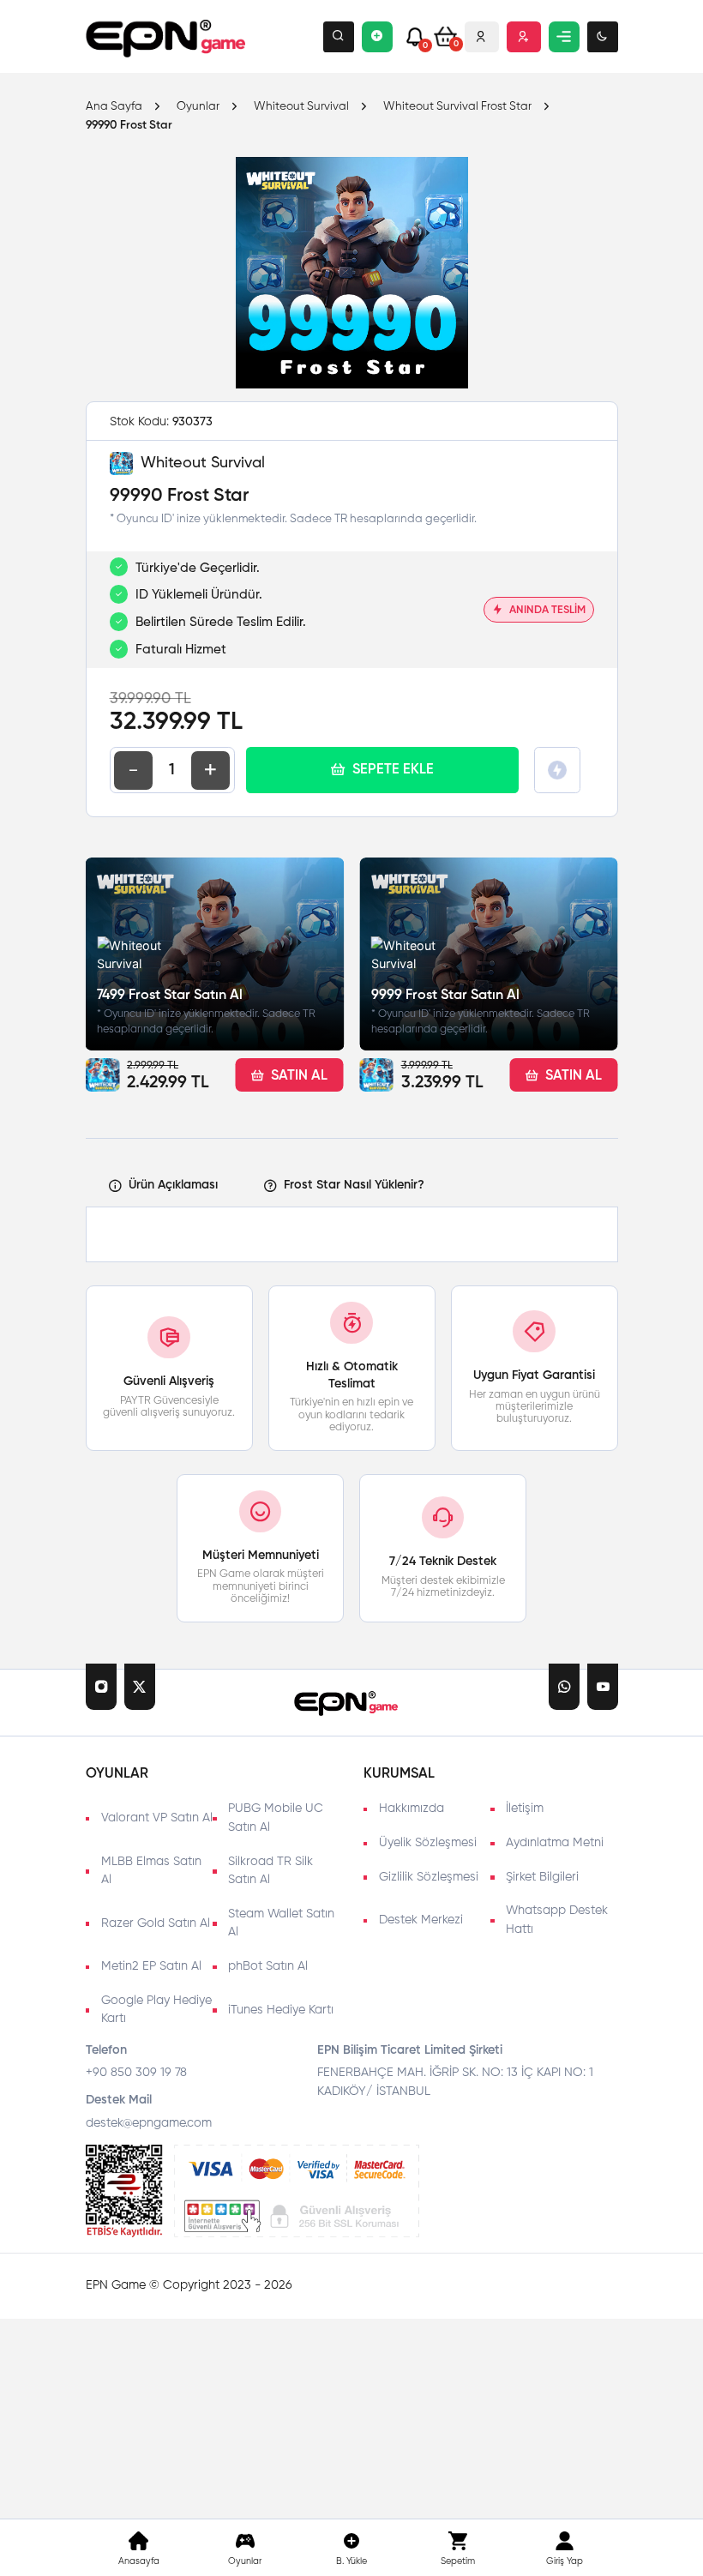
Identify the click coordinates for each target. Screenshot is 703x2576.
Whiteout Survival (301, 108)
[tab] (163, 1186)
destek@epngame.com (149, 2123)
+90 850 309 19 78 (136, 2073)
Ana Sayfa (114, 108)
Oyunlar (198, 108)
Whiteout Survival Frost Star (457, 108)
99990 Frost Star (129, 126)
